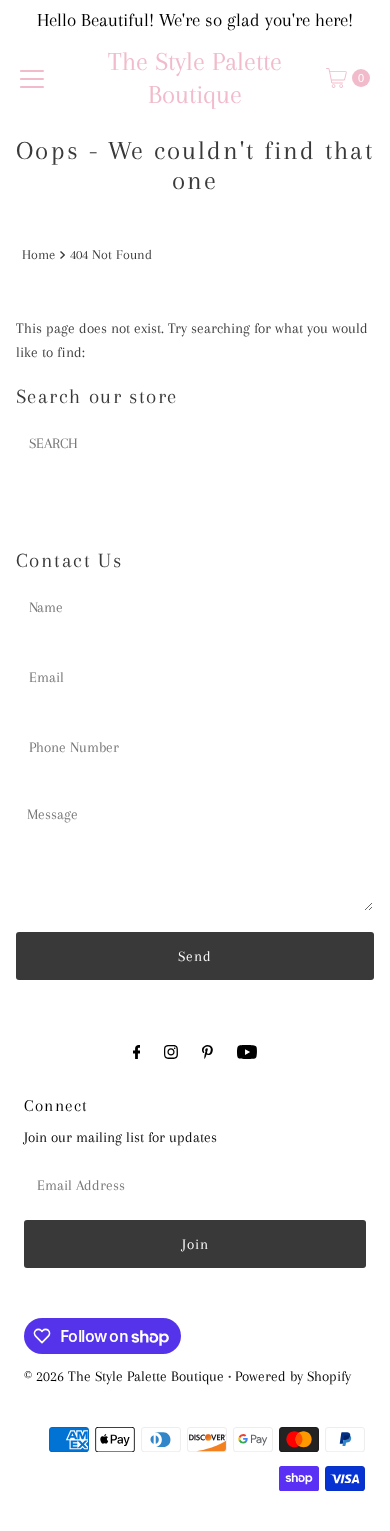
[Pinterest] (207, 1052)
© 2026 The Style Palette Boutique (124, 1376)
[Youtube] (247, 1052)
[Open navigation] (32, 78)
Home (38, 254)
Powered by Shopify (293, 1376)
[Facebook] (137, 1052)
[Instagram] (171, 1052)
